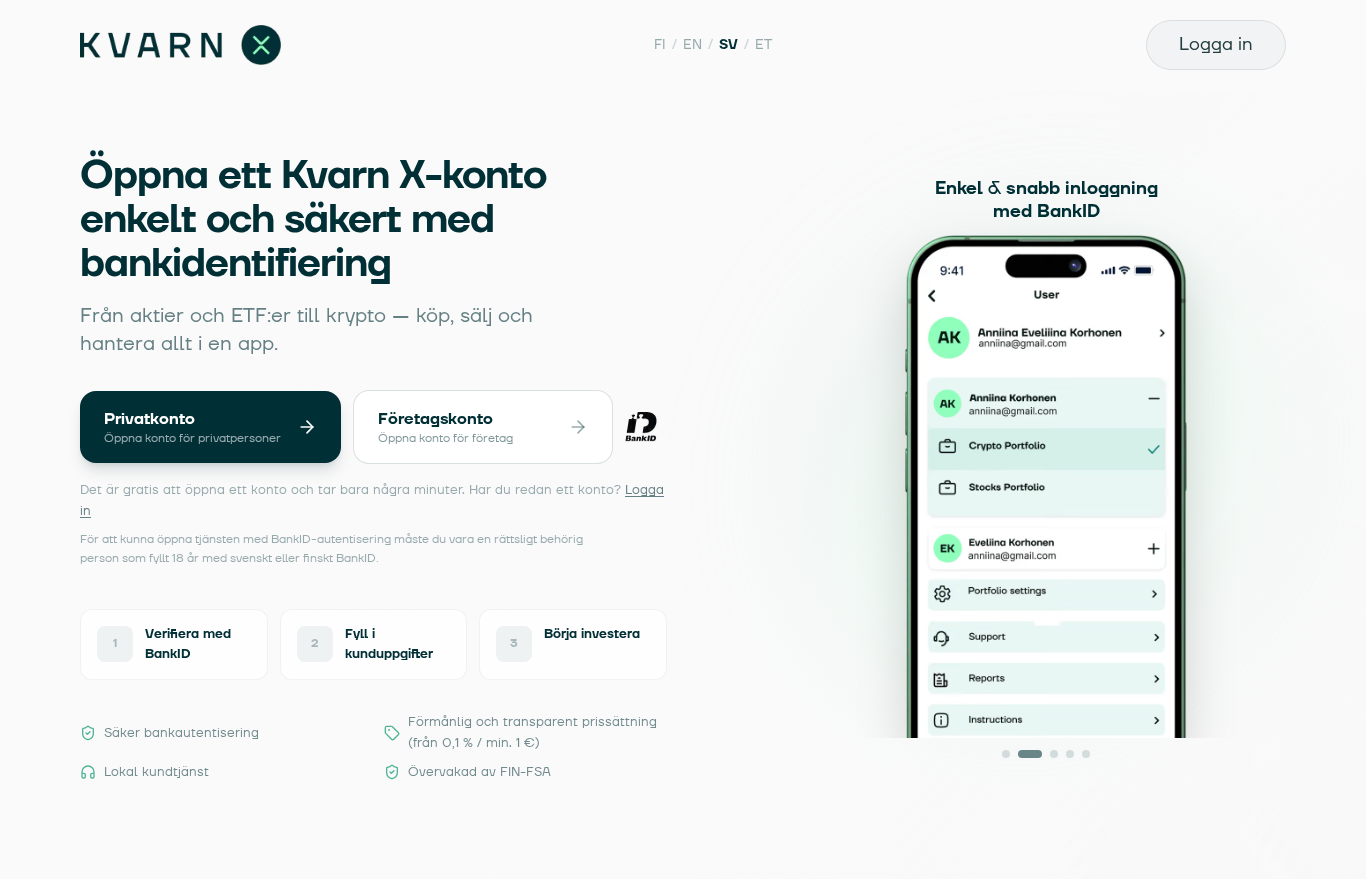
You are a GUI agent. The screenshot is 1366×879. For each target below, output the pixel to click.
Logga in (1216, 44)
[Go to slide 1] (1006, 754)
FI (660, 44)
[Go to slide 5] (1086, 754)
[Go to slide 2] (1029, 754)
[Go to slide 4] (1070, 754)
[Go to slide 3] (1053, 754)
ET (763, 44)
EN (692, 44)
